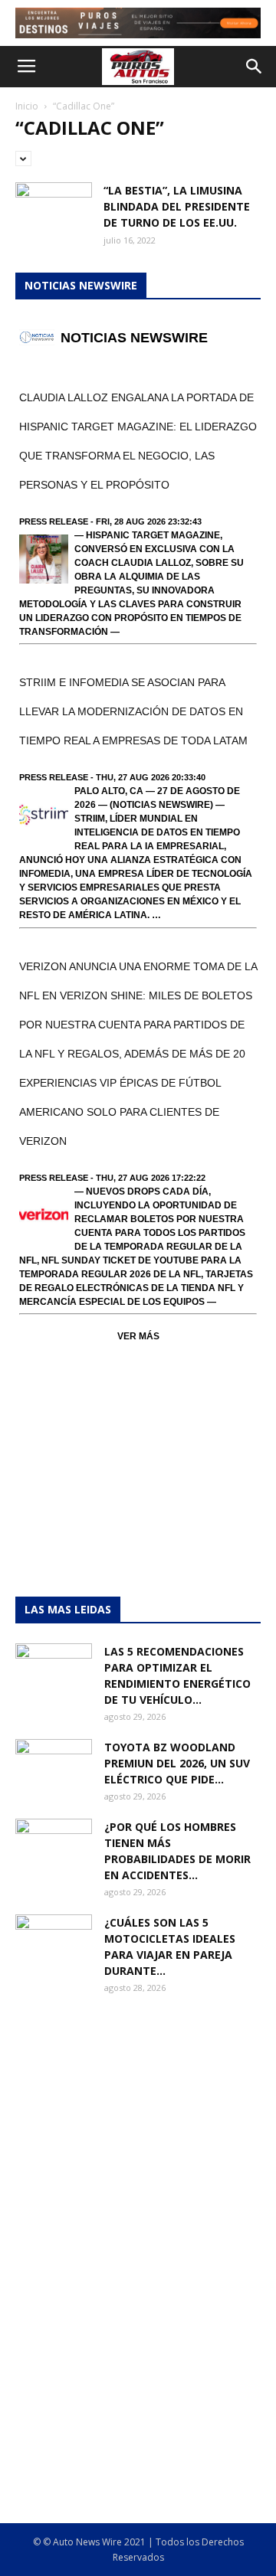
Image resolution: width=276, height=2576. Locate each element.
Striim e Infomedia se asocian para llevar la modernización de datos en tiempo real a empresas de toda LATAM (133, 711)
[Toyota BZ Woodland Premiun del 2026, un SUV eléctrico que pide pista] (54, 1766)
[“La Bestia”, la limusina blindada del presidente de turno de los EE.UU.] (54, 209)
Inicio (27, 106)
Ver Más (138, 1336)
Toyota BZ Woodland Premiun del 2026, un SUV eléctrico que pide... (177, 1763)
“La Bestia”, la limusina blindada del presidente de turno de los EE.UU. (177, 206)
